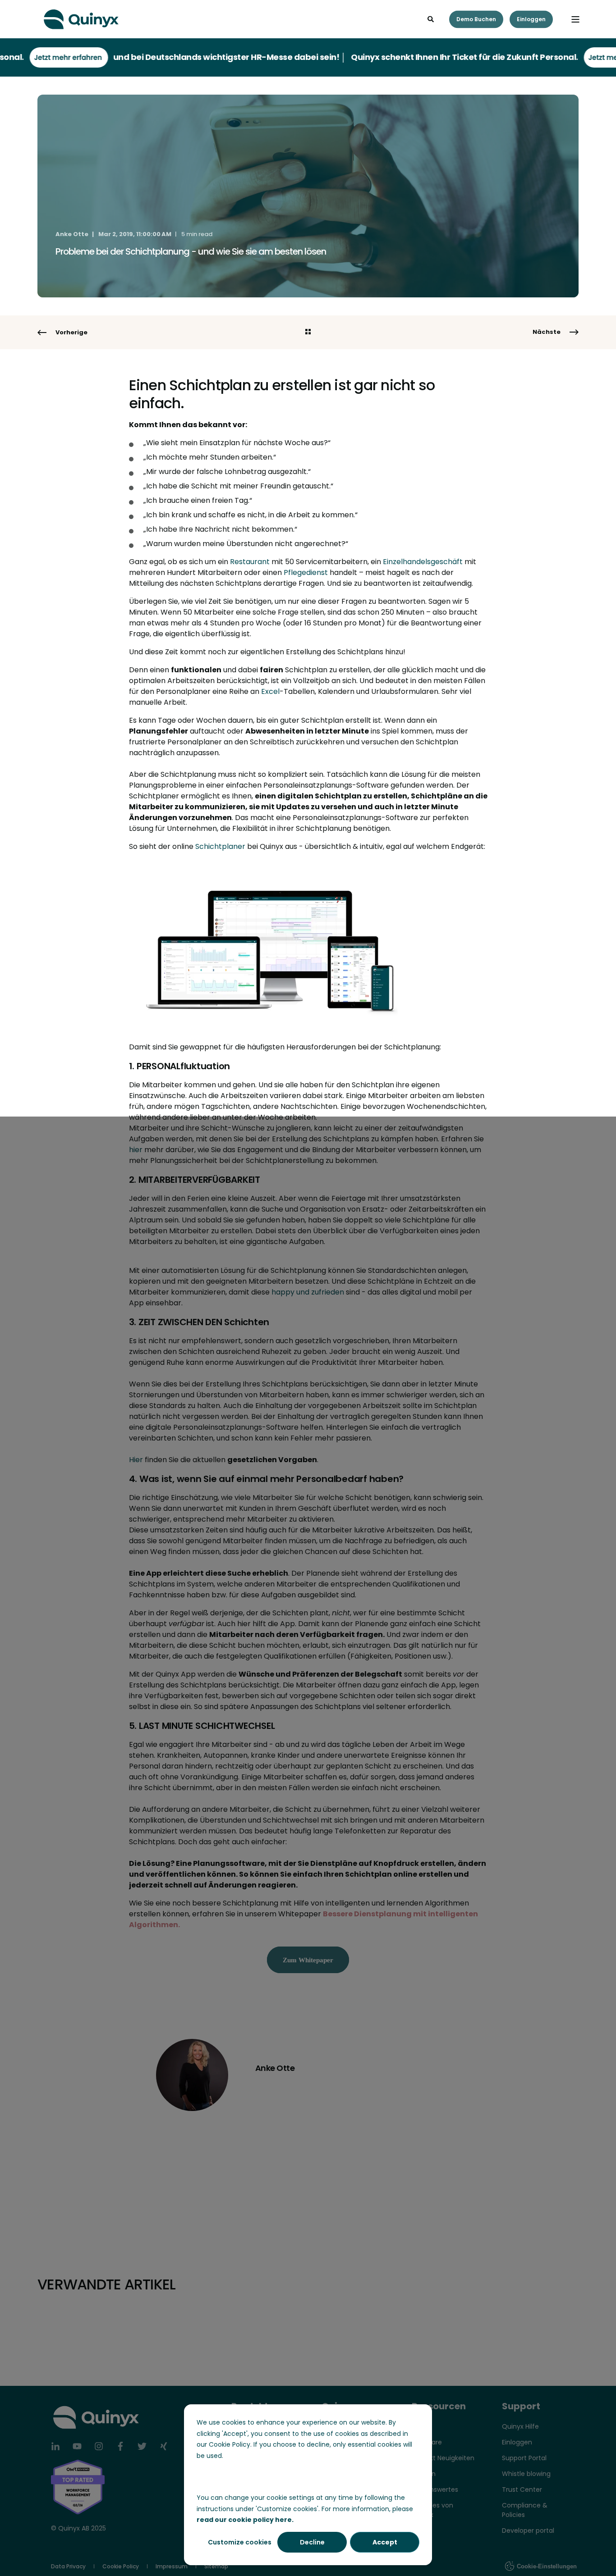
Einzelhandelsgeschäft (423, 562)
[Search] (432, 18)
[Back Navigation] (308, 333)
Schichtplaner (220, 846)
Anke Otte (72, 234)
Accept (385, 2542)
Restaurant (250, 562)
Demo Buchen (476, 19)
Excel (270, 691)
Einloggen (531, 19)
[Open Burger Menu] (575, 19)
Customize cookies (240, 2542)
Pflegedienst (306, 572)
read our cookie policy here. (245, 2520)
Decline (312, 2542)
